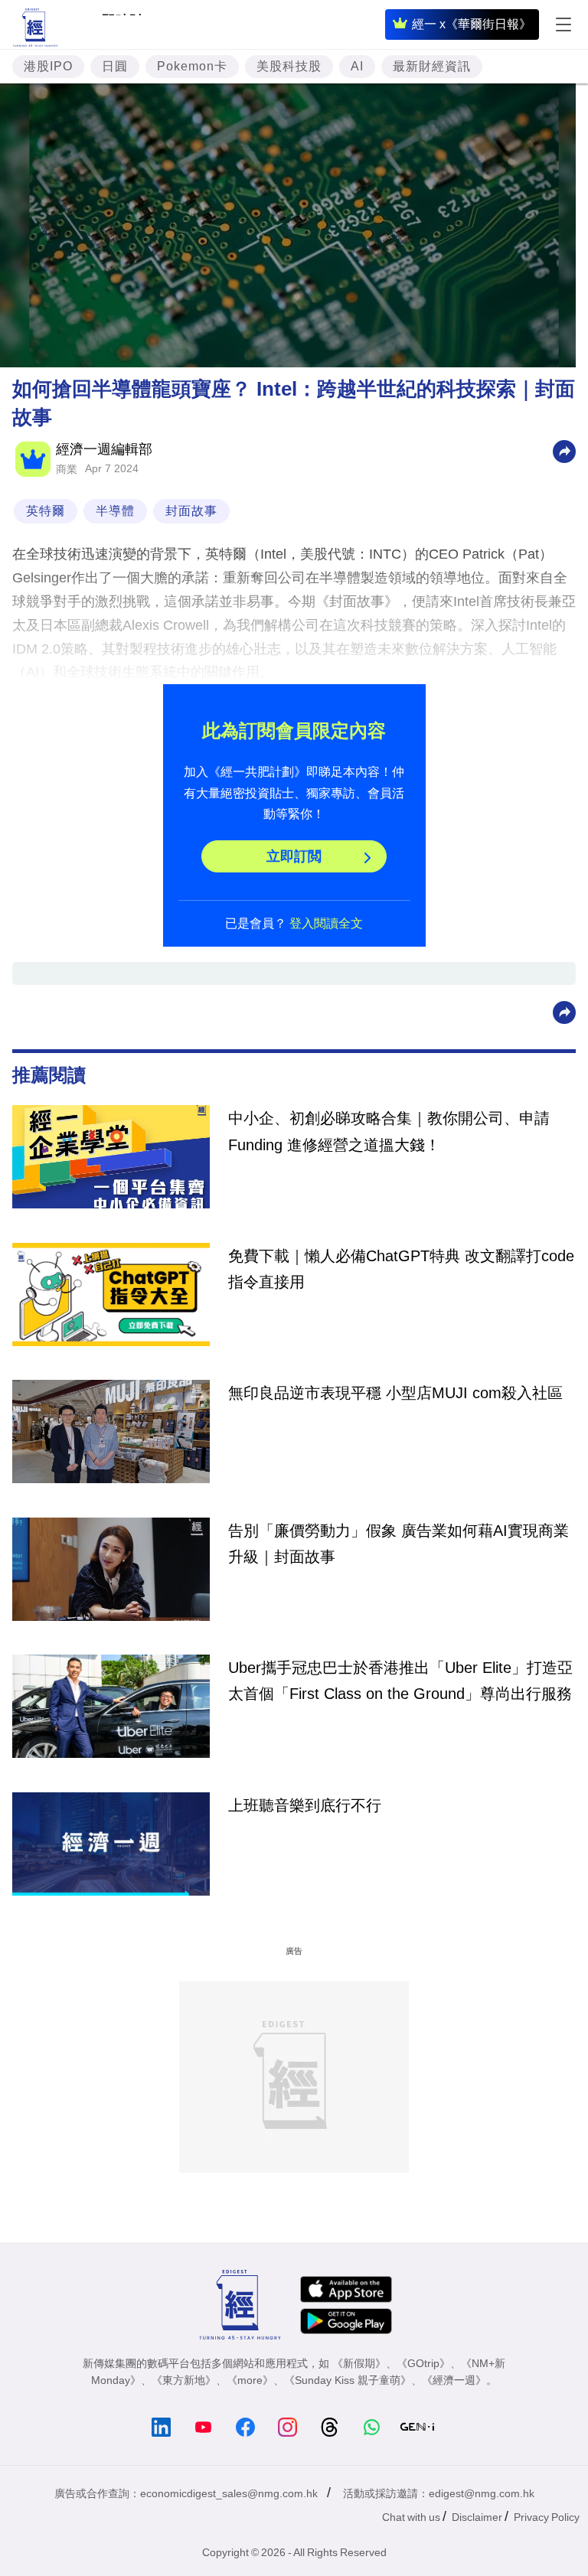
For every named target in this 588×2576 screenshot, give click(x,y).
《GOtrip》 (423, 2363)
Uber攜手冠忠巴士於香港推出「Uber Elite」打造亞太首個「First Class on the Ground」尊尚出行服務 (400, 1681)
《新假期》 (359, 2363)
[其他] (564, 450)
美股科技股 (289, 66)
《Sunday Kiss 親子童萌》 (348, 2380)
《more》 (250, 2380)
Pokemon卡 (192, 66)
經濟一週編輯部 (104, 449)
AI (357, 66)
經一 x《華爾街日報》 (472, 24)
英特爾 (46, 511)
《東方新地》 (184, 2380)
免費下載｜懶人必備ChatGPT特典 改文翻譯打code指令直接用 (401, 1269)
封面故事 (191, 511)
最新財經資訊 (432, 66)
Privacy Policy (547, 2517)
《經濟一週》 (454, 2380)
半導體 (115, 511)
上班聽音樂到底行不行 (305, 1805)
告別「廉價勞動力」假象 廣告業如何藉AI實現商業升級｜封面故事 (399, 1544)
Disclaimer (477, 2517)
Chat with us (411, 2517)
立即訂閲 (294, 856)
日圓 (115, 66)
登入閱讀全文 (326, 923)
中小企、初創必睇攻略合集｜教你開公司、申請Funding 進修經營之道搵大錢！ (389, 1131)
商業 (67, 469)
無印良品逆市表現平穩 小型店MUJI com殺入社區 (395, 1393)
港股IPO (48, 66)
